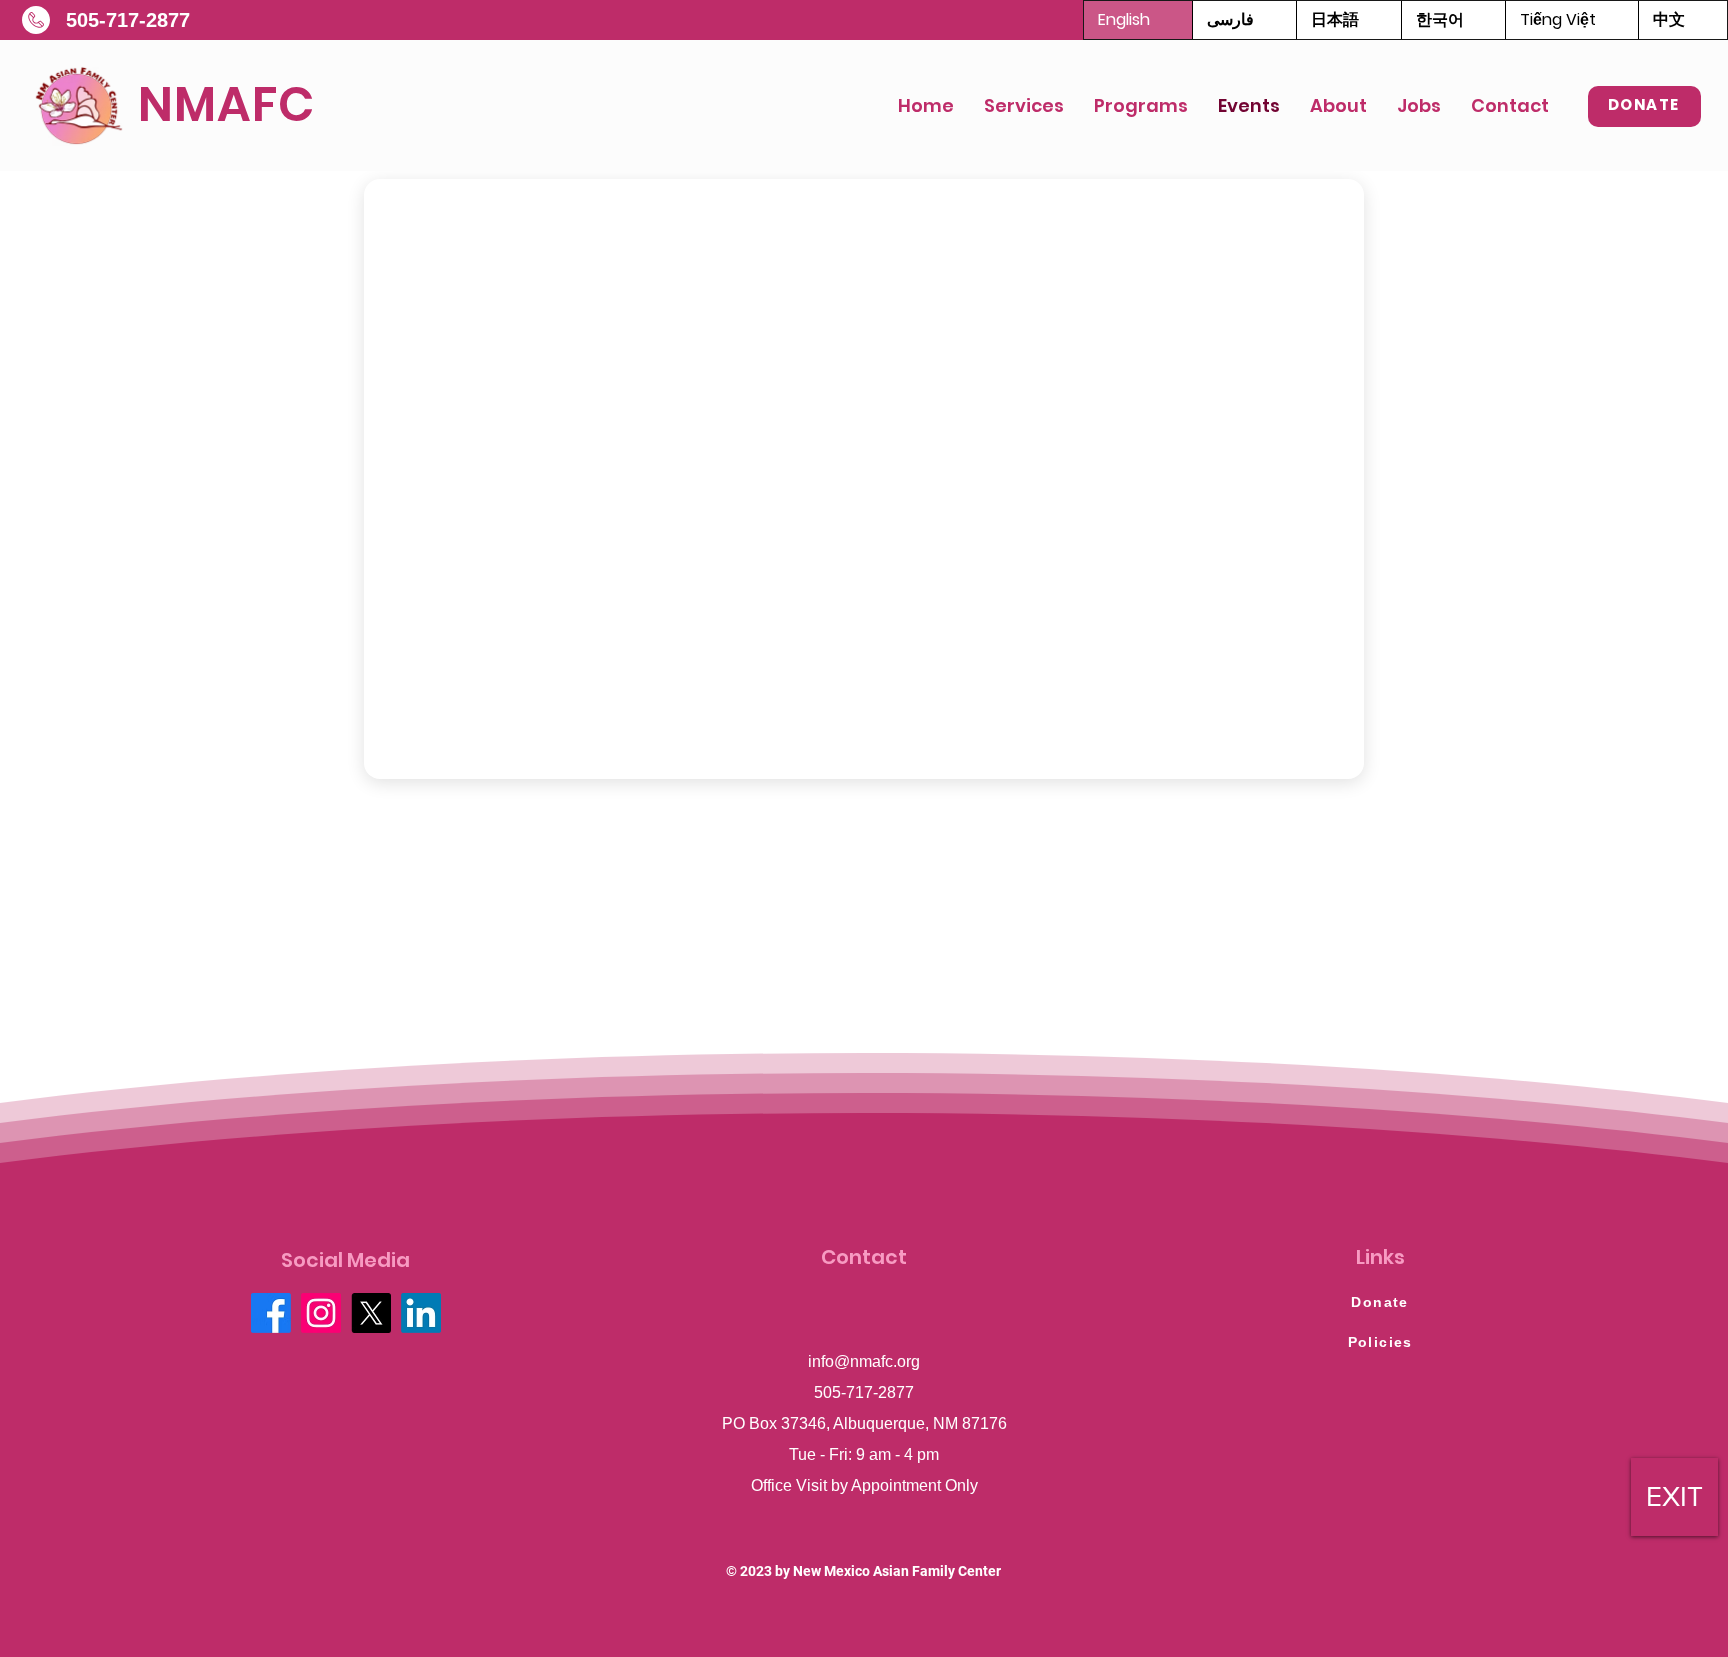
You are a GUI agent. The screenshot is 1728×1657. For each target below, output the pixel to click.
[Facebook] (271, 1313)
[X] (371, 1313)
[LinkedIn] (421, 1313)
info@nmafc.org (864, 1361)
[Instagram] (321, 1313)
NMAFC (226, 104)
